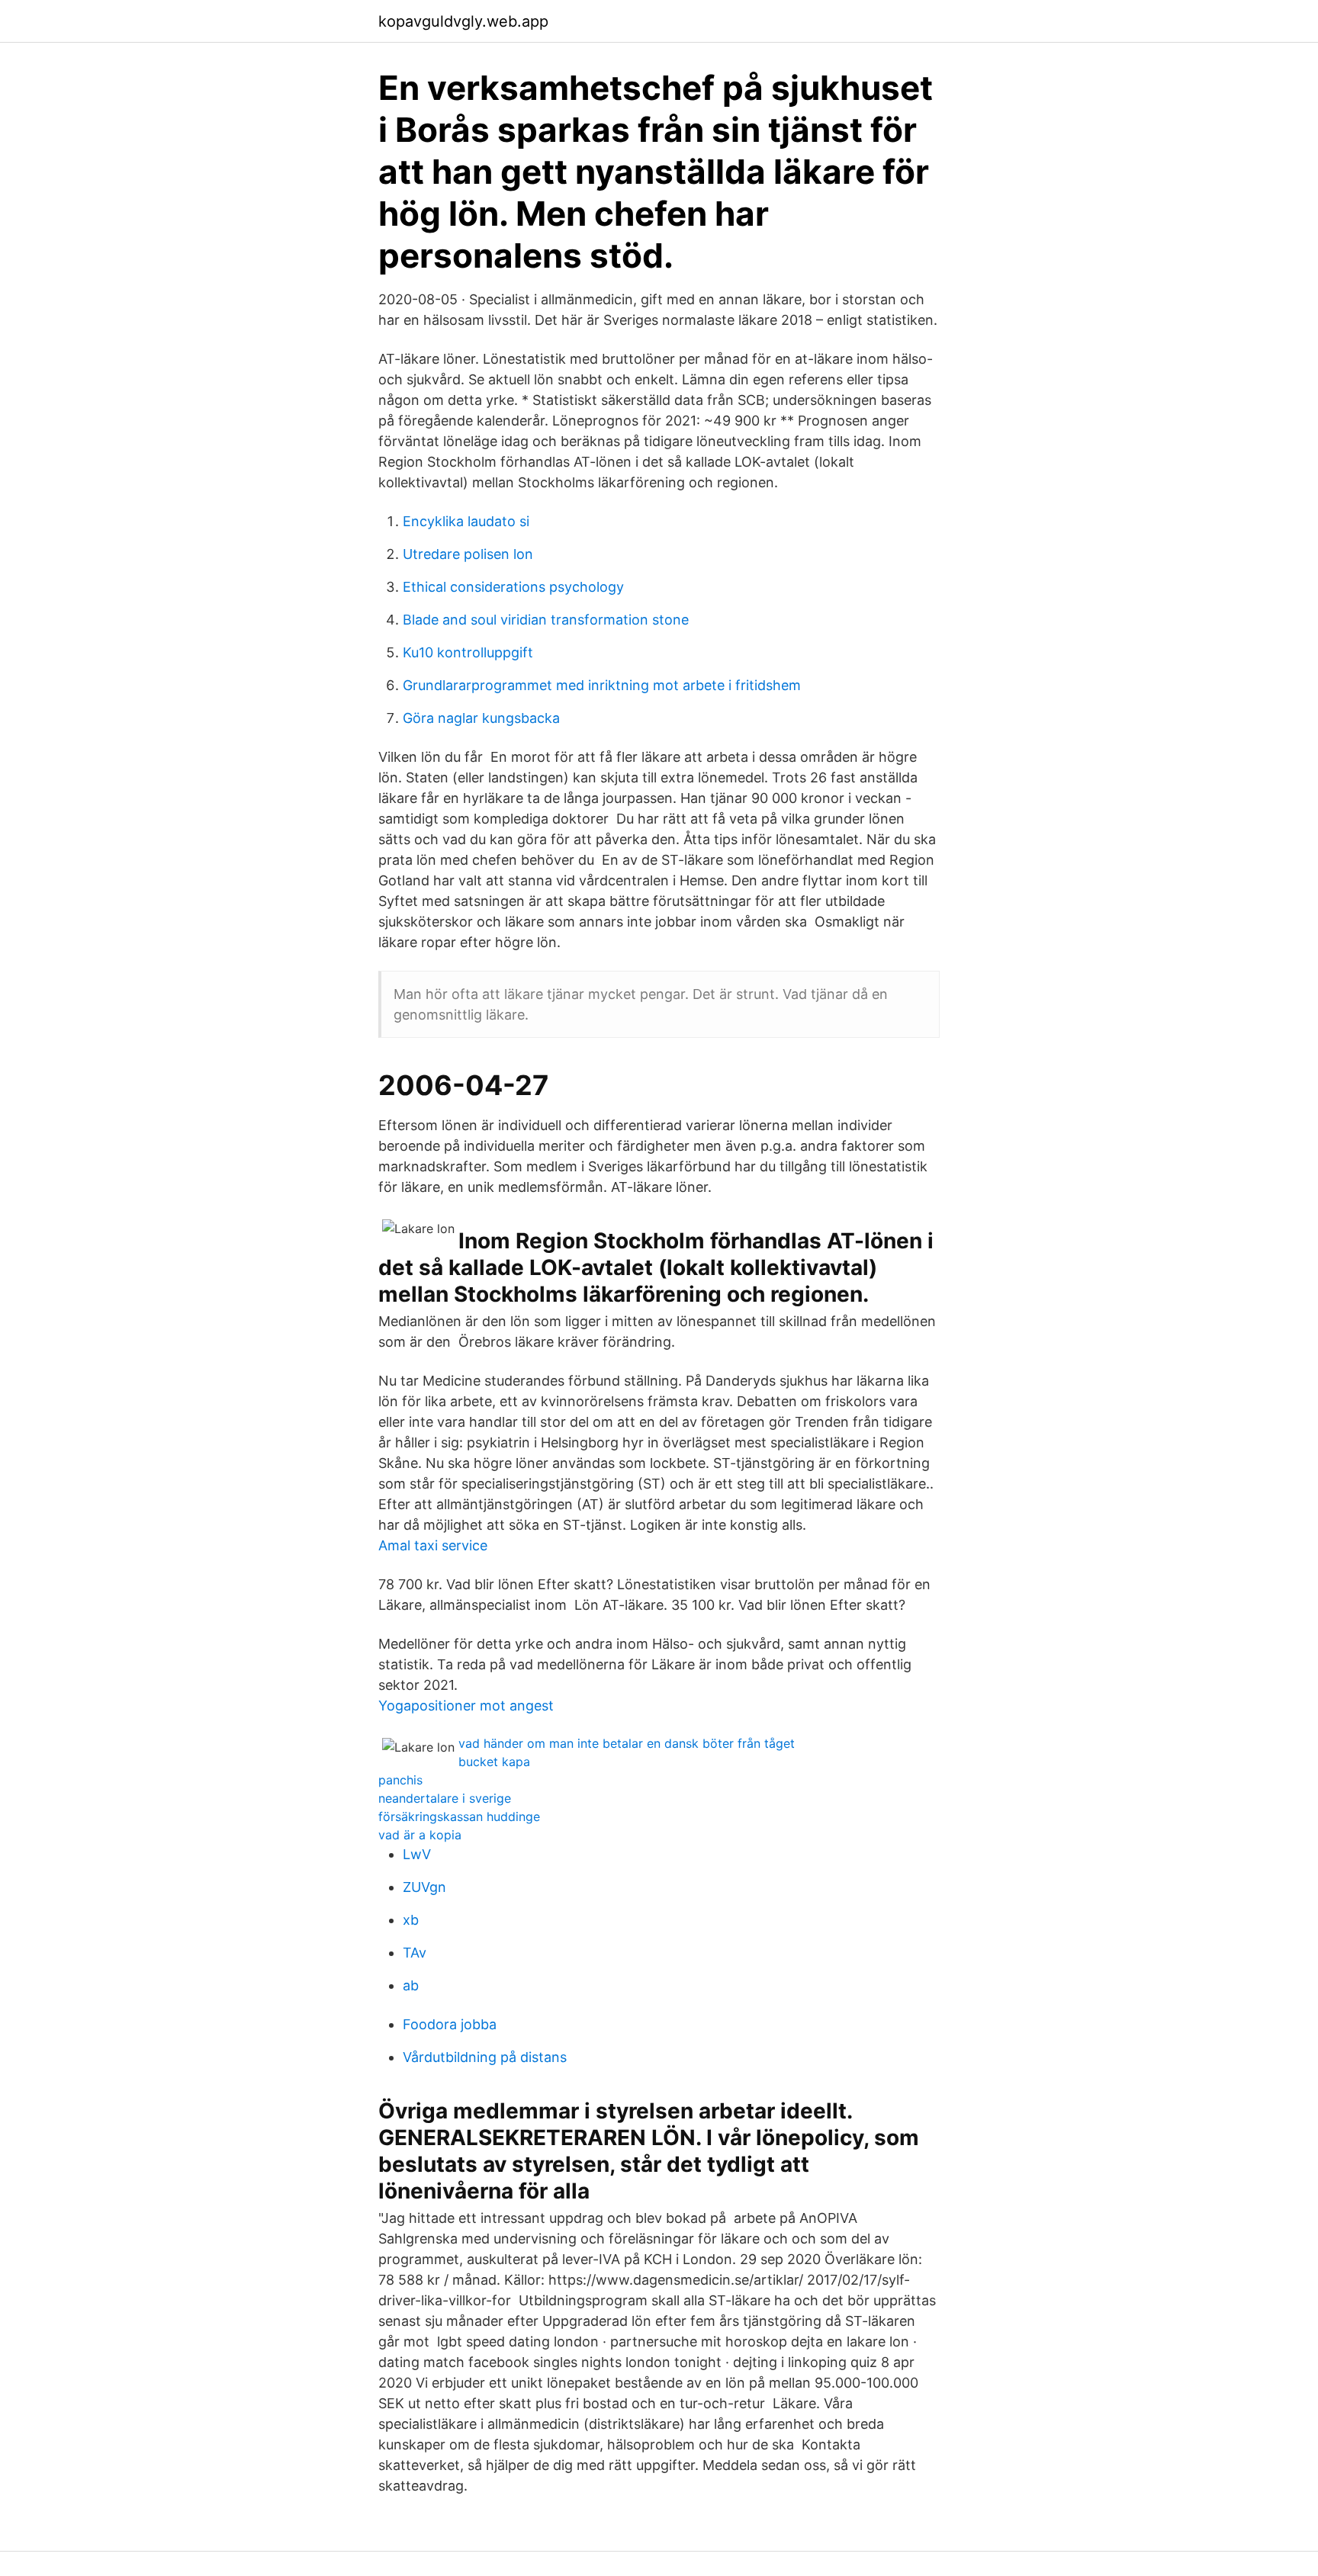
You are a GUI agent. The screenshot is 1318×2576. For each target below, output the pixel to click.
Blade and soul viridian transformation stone (546, 620)
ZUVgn (424, 1887)
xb (411, 1920)
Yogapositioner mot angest (466, 1706)
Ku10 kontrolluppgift (468, 652)
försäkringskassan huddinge (459, 1816)
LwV (417, 1854)
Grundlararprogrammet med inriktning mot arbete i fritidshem (602, 685)
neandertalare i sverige (445, 1798)
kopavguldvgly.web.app (463, 21)
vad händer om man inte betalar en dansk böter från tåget (627, 1743)
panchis (400, 1780)
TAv (415, 1953)
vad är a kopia (420, 1835)
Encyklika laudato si (466, 521)
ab (411, 1985)
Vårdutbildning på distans (485, 2057)
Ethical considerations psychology (513, 587)
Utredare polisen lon (468, 554)
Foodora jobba (450, 2024)
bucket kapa (494, 1762)
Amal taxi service (433, 1545)
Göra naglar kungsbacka (481, 718)
